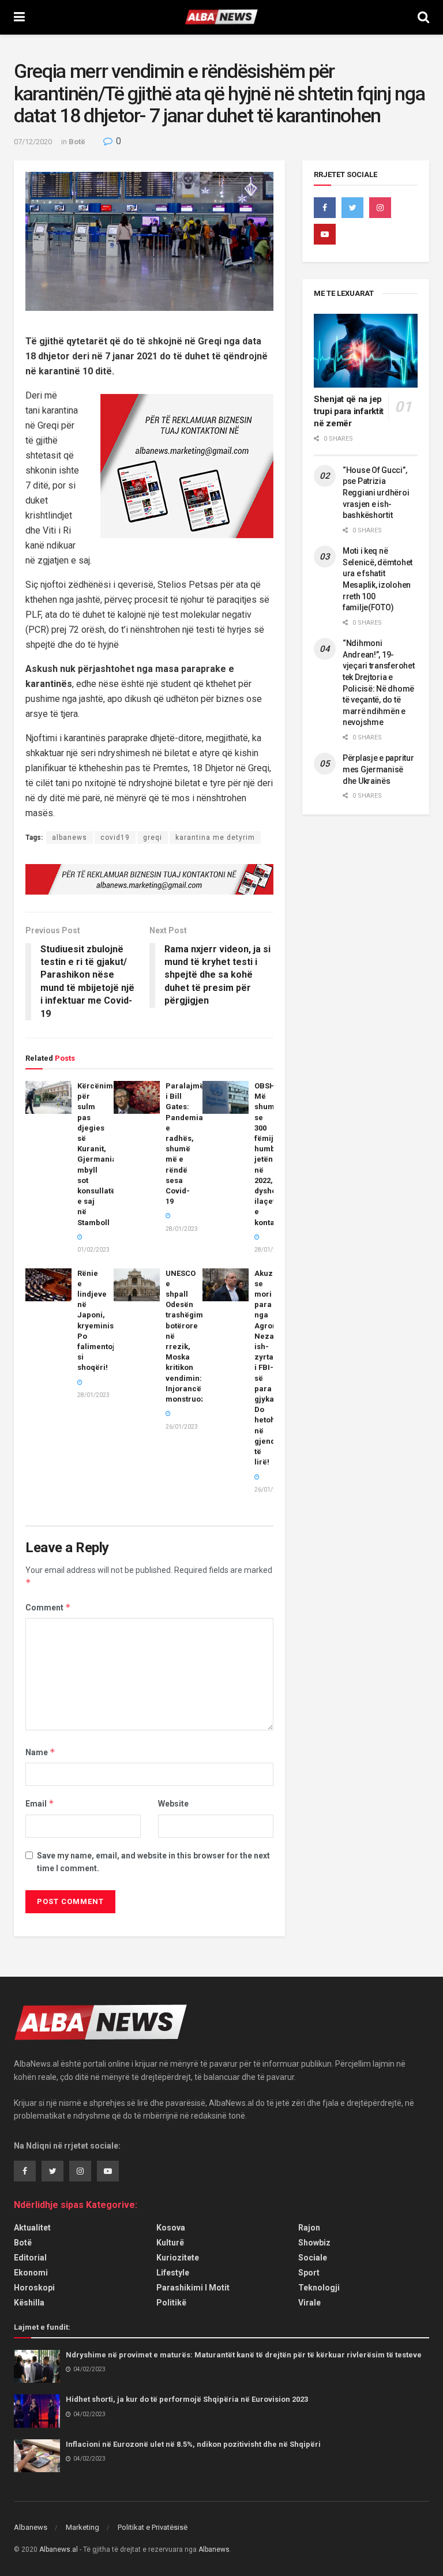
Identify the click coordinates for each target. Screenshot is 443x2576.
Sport (309, 2273)
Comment (48, 1607)
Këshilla (29, 2303)
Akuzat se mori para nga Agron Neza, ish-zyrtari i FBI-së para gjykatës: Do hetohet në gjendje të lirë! (271, 1368)
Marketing (82, 2527)
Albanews (31, 2527)
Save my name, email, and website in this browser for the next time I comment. (153, 1862)
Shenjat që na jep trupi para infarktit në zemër (349, 411)
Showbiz (314, 2243)
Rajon (309, 2228)
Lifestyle (173, 2273)
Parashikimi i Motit (193, 2288)
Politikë (171, 2303)
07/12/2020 (33, 142)
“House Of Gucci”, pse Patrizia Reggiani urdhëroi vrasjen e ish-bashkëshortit (376, 493)
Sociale (313, 2258)
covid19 (115, 838)
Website (173, 1804)
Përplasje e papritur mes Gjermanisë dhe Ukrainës (378, 769)
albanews (70, 838)
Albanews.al (59, 2549)
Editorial (30, 2258)
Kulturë (170, 2243)
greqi (153, 838)
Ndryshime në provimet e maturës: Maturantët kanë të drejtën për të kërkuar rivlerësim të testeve (244, 2355)
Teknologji (319, 2288)
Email (40, 1803)
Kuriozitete (178, 2258)
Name (40, 1752)
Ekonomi (31, 2273)
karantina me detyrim (215, 838)
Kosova (171, 2228)
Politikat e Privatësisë (153, 2527)
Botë (77, 142)
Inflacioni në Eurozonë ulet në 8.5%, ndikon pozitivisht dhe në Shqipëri (193, 2444)
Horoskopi (34, 2288)
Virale (309, 2303)
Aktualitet (32, 2228)
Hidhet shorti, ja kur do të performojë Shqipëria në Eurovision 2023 (187, 2399)
